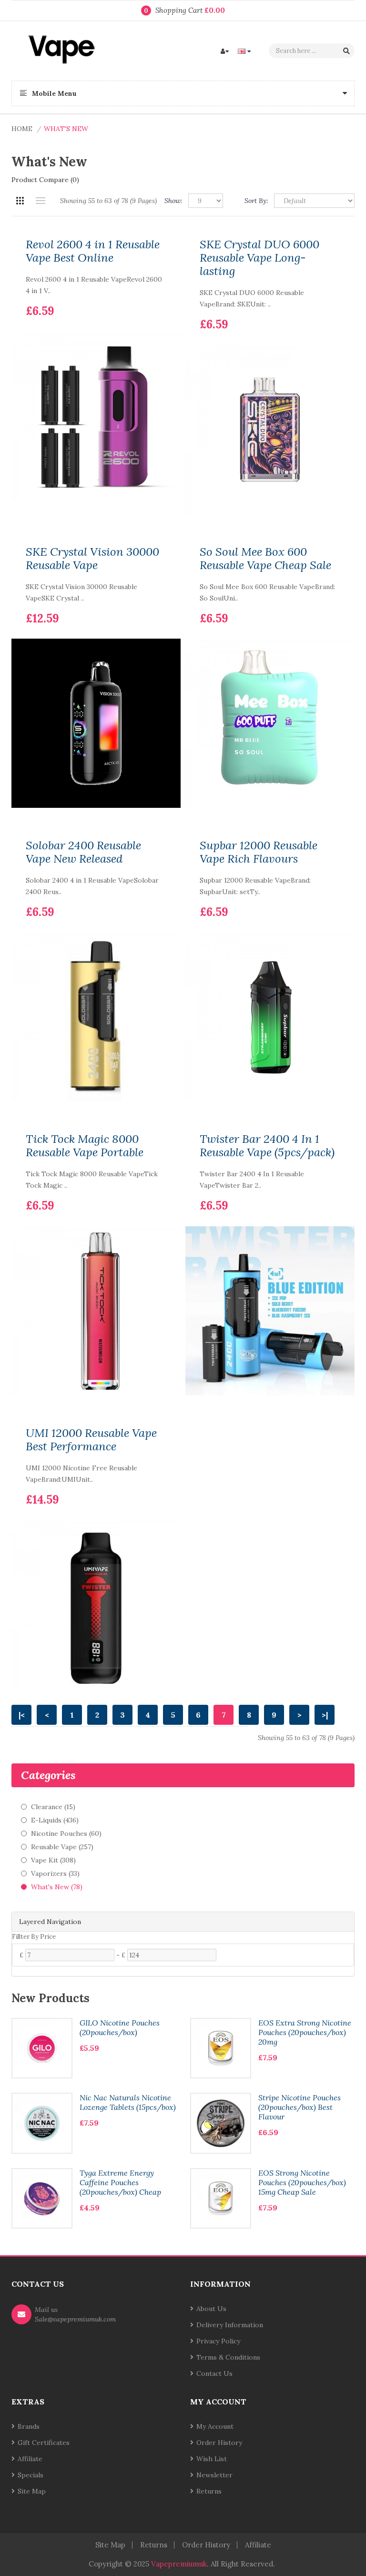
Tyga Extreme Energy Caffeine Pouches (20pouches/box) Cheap (120, 2182)
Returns (209, 2491)
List (40, 201)
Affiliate (30, 2459)
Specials (30, 2475)
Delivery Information (230, 2325)
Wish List (212, 2459)
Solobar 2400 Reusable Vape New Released (83, 852)
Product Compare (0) (45, 180)
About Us (211, 2309)
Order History (219, 2443)
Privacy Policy (218, 2341)
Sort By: (256, 201)
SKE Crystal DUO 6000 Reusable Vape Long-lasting (259, 258)
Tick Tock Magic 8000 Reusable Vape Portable (85, 1146)
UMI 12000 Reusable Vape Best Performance (91, 1440)
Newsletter (214, 2475)
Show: (173, 201)
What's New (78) (57, 1887)
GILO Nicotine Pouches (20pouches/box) (120, 2027)
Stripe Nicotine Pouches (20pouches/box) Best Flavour (300, 2107)
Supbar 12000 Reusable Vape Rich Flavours (259, 852)
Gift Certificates (44, 2443)
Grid (20, 201)
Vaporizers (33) (55, 1873)
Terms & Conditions (228, 2357)
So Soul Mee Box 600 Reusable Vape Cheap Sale (265, 559)
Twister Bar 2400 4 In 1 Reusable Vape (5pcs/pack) (267, 1146)
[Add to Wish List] (143, 296)
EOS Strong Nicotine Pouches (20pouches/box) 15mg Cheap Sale (302, 2182)
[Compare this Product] (159, 296)
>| (325, 1715)
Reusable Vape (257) (62, 1847)
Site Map (32, 2491)
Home (22, 129)
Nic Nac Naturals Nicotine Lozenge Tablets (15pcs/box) (128, 2102)
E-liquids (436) (55, 1820)
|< (22, 1715)
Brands (29, 2426)
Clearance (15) (53, 1807)
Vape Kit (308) (53, 1860)
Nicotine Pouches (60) (66, 1833)
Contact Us (214, 2373)
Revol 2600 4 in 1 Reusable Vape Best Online (93, 251)
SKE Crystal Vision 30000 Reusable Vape (92, 559)
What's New (66, 129)
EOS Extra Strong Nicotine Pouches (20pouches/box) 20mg (305, 2032)
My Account (215, 2426)
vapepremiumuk (179, 2564)
